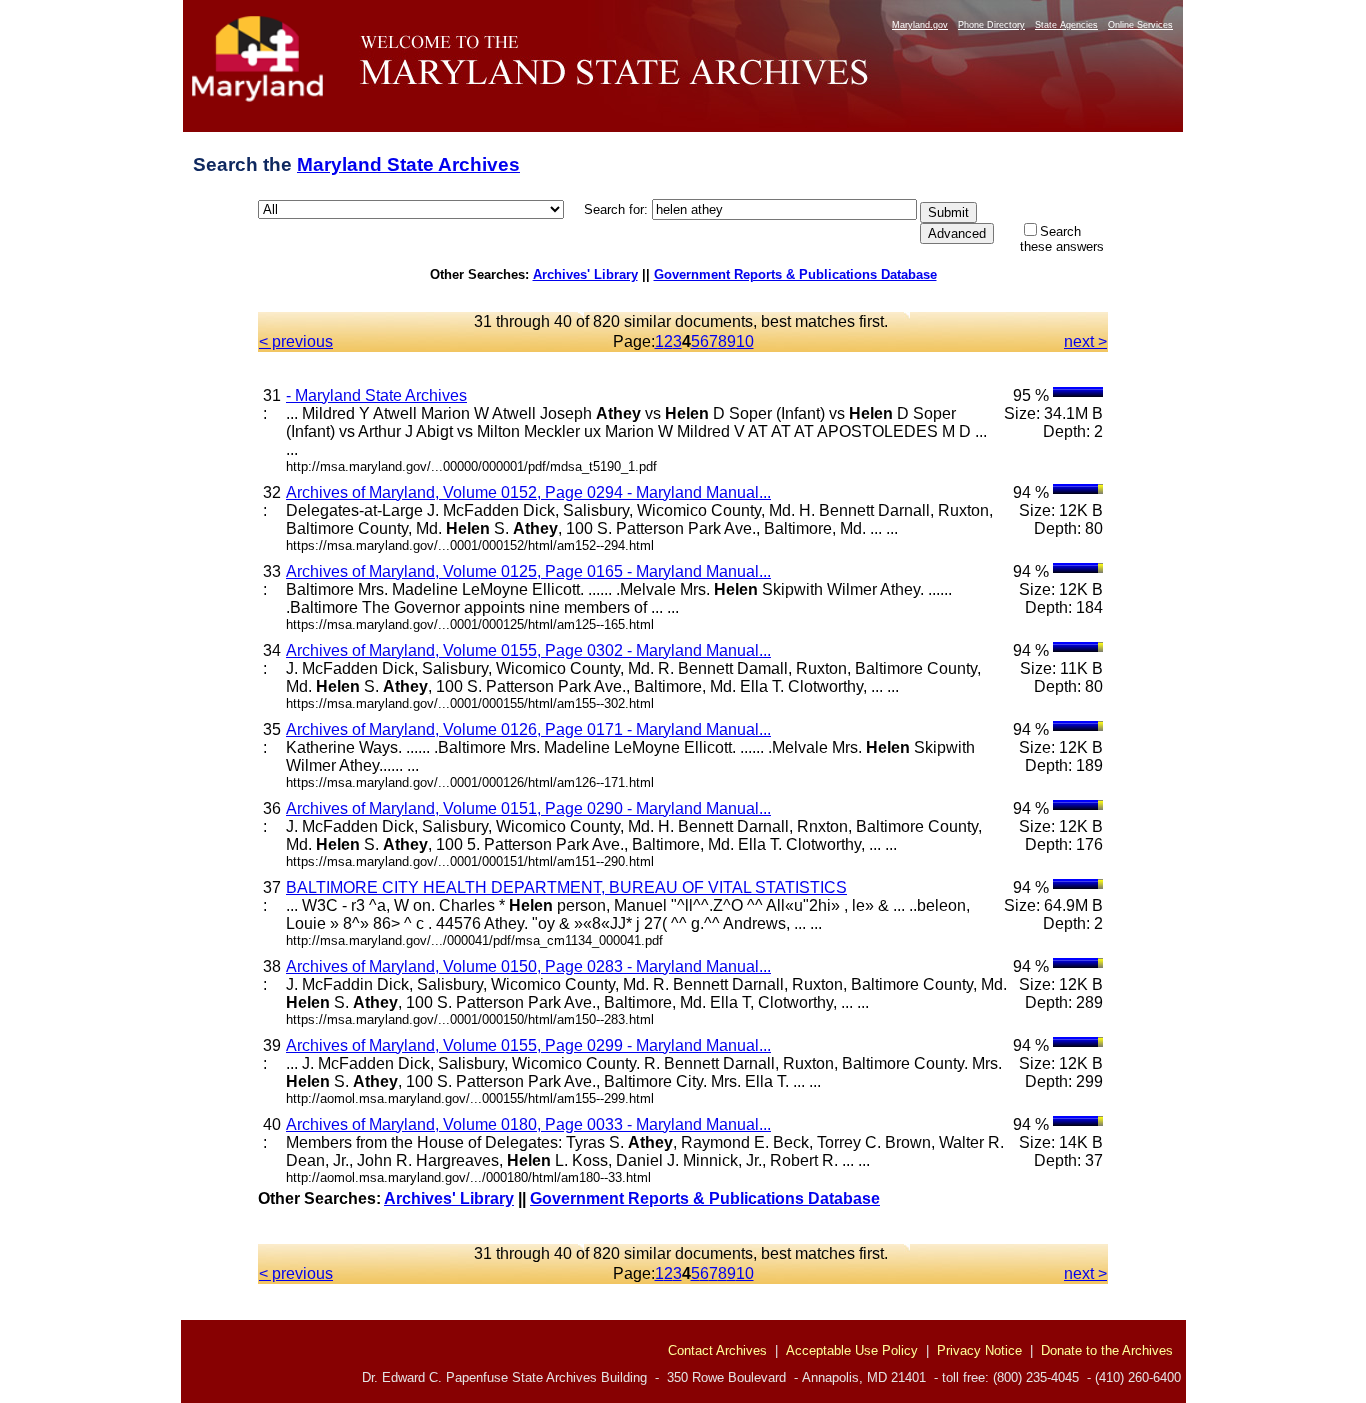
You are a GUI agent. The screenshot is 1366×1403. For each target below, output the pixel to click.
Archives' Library (585, 274)
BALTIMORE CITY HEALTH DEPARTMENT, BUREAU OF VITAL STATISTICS (566, 887)
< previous (296, 341)
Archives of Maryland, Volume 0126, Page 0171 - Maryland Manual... (528, 729)
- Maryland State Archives (376, 395)
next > (1085, 341)
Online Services (1140, 25)
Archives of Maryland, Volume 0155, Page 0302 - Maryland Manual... (528, 650)
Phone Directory (991, 25)
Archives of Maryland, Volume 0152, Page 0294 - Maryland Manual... (528, 492)
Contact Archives (717, 1350)
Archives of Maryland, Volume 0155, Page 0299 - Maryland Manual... (528, 1045)
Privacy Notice (979, 1350)
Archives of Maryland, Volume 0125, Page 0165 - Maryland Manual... (528, 571)
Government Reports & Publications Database (795, 274)
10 (745, 341)
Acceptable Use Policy (852, 1350)
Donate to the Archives (1107, 1350)
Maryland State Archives (408, 164)
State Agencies (1066, 25)
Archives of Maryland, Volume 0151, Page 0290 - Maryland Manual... (528, 808)
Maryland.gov (920, 25)
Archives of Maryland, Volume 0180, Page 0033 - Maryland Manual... (528, 1124)
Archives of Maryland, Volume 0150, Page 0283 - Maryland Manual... (528, 966)
